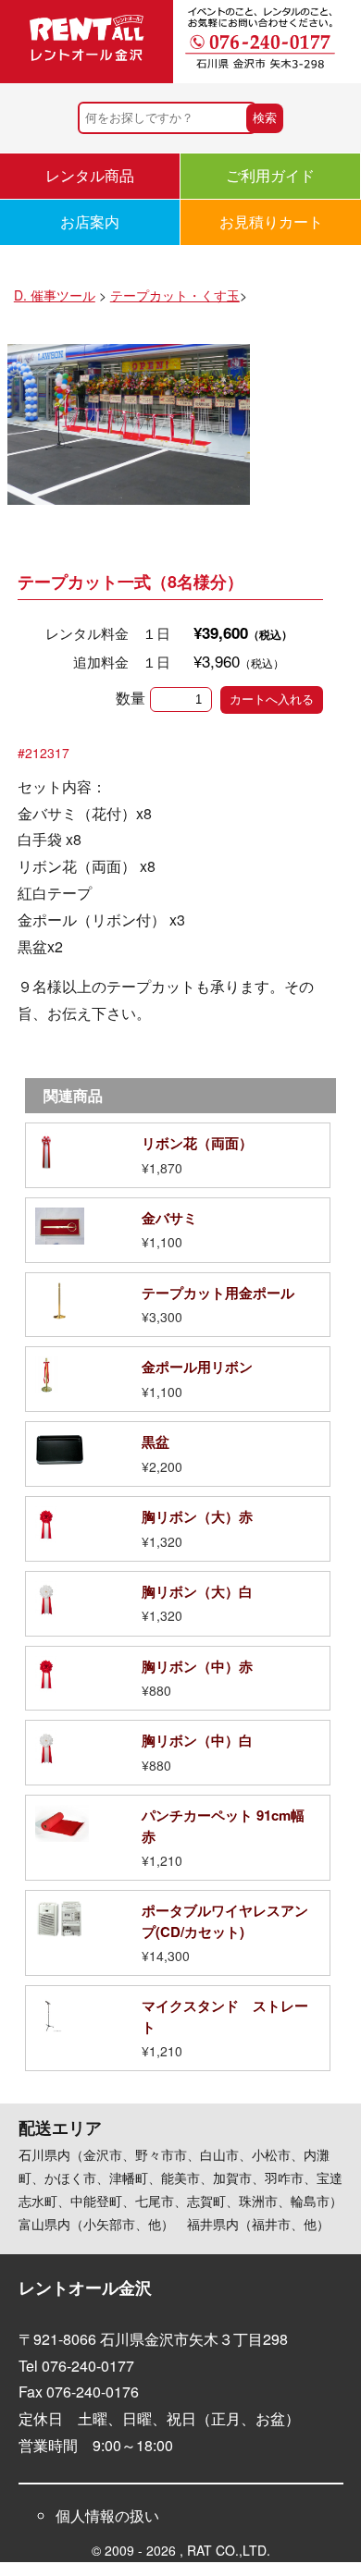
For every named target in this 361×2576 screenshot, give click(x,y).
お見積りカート (271, 221)
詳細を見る (178, 1155)
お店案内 (90, 221)
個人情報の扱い (107, 2515)
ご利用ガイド (270, 175)
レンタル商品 (90, 175)
